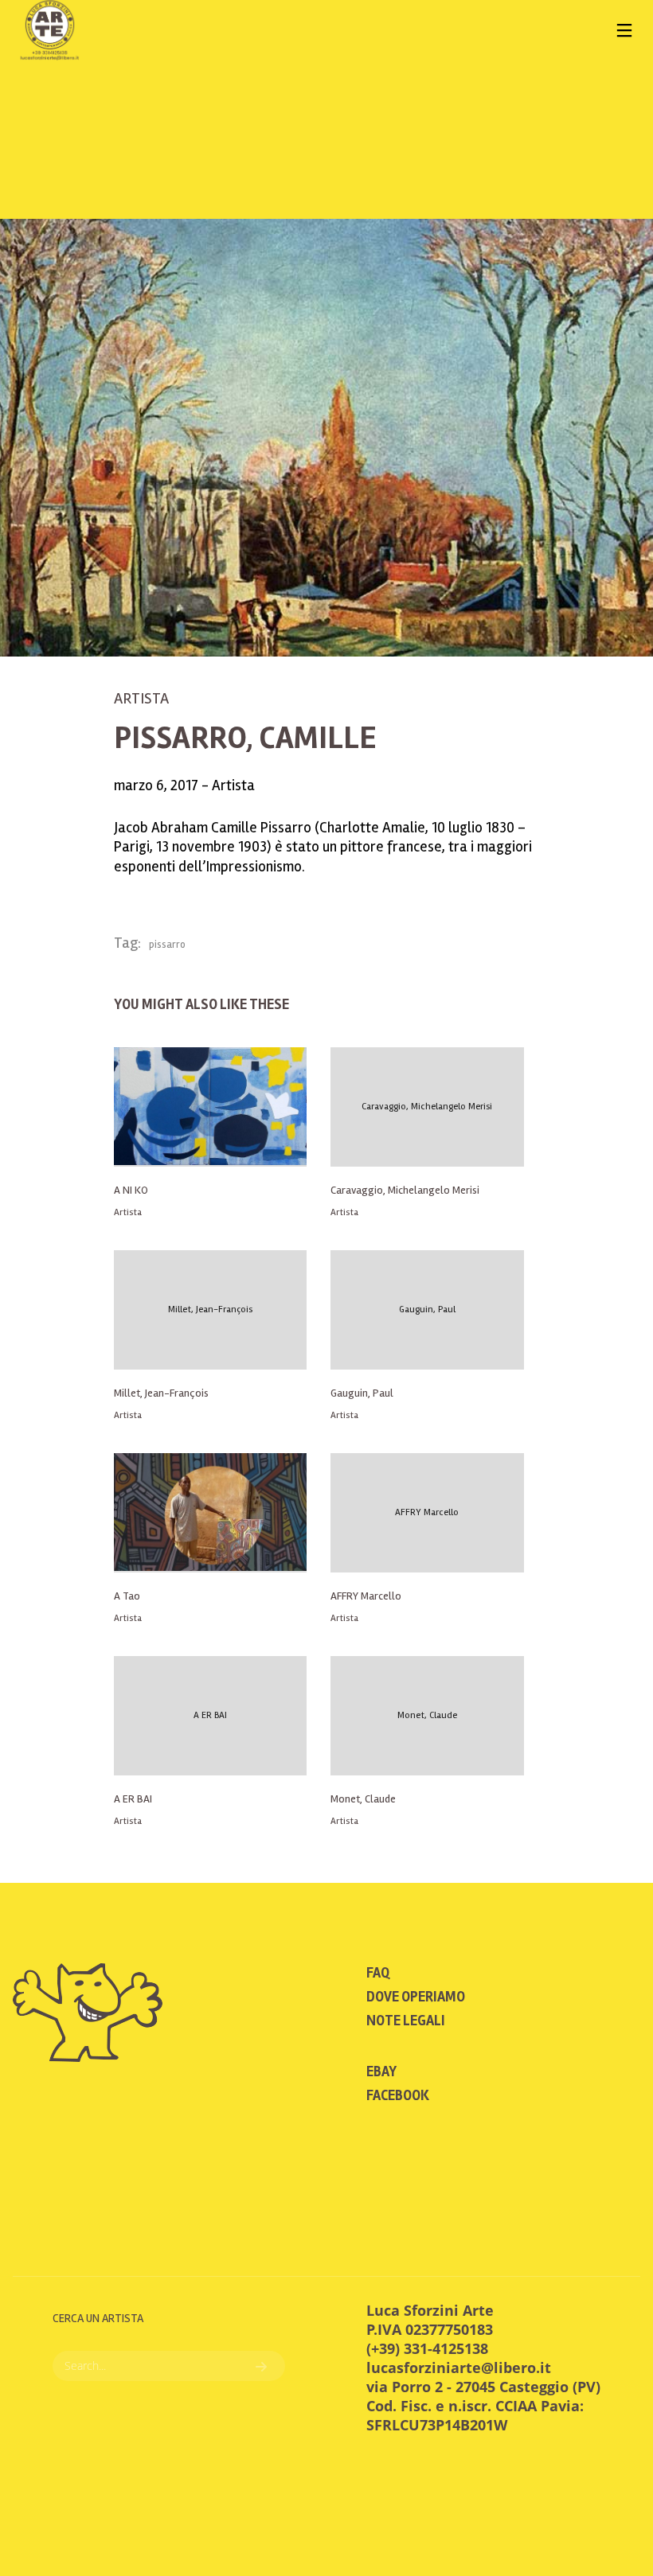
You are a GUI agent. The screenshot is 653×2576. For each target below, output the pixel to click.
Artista (141, 698)
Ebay (381, 2071)
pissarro (167, 945)
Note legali (406, 2021)
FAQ (378, 1973)
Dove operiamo (416, 1997)
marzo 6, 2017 (158, 785)
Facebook (398, 2095)
